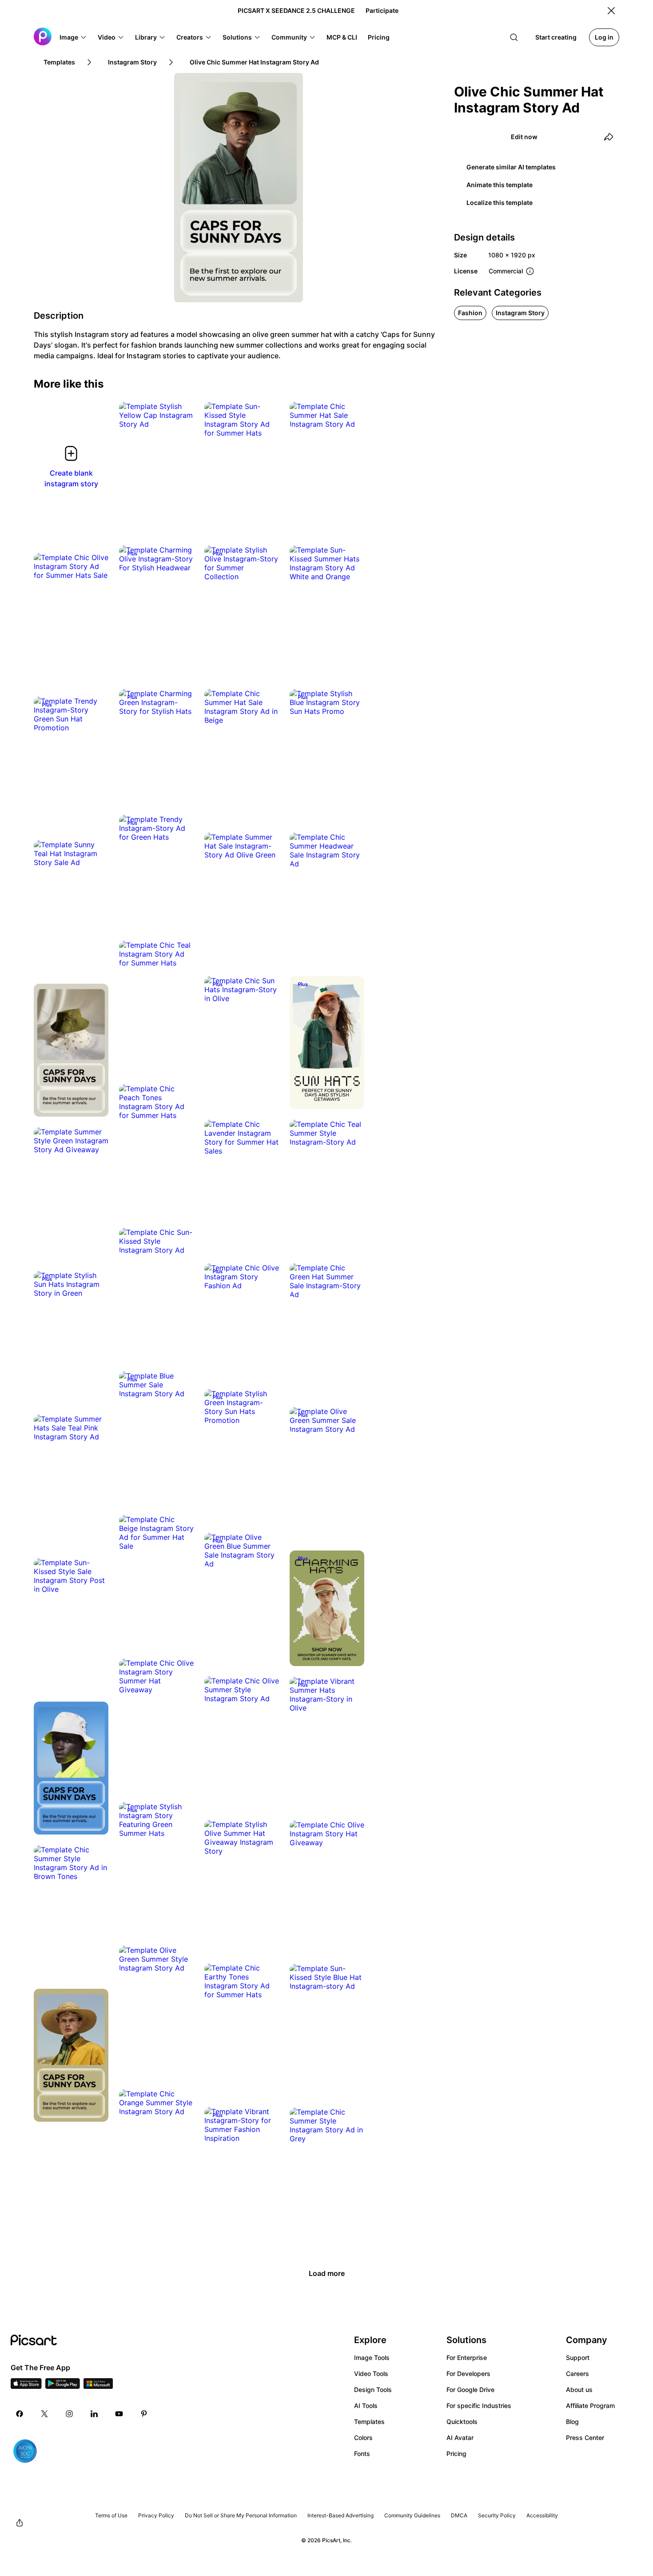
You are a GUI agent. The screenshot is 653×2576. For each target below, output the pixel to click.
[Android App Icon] (63, 2386)
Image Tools (372, 2358)
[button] (73, 37)
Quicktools (462, 2422)
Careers (577, 2374)
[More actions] (180, 415)
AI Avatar (460, 2438)
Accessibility (542, 2515)
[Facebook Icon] (20, 2414)
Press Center (585, 2438)
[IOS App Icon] (26, 2386)
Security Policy (497, 2515)
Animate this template (500, 185)
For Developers (468, 2374)
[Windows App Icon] (98, 2386)
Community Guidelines (412, 2515)
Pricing (456, 2454)
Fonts (362, 2454)
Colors (363, 2438)
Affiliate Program (590, 2406)
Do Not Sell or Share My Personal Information (241, 2515)
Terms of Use (111, 2515)
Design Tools (373, 2390)
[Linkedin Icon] (94, 2414)
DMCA (459, 2515)
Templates (369, 2422)
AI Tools (366, 2406)
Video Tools (371, 2374)
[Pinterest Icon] (144, 2414)
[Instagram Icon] (69, 2414)
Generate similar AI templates (511, 167)
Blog (572, 2422)
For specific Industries (479, 2406)
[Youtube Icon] (119, 2414)
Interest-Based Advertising (340, 2515)
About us (579, 2390)
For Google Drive (470, 2390)
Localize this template (500, 202)
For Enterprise (467, 2358)
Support (578, 2358)
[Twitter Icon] (44, 2414)
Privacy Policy (156, 2515)
